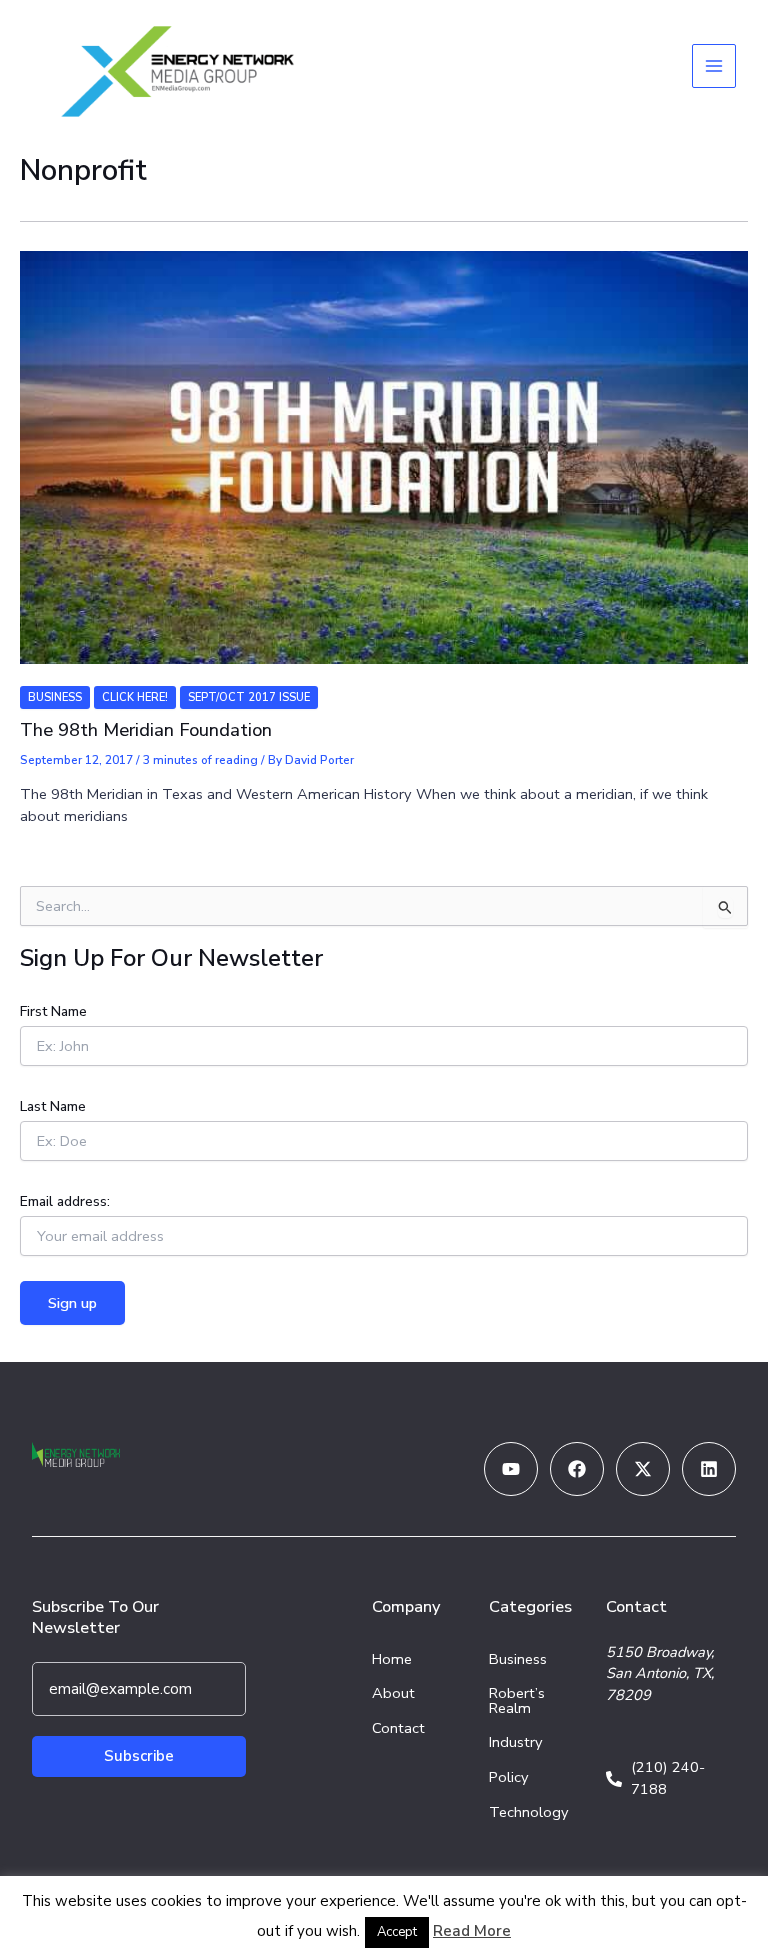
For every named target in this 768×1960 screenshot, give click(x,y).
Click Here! (135, 697)
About (393, 1693)
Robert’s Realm (517, 1700)
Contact (398, 1728)
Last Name (53, 1106)
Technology (529, 1812)
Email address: (65, 1201)
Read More (472, 1931)
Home (392, 1659)
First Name (53, 1011)
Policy (509, 1777)
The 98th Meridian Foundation (146, 730)
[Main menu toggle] (714, 66)
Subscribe (139, 1756)
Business (55, 697)
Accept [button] (397, 1932)
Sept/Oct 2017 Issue (249, 697)
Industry (516, 1742)
